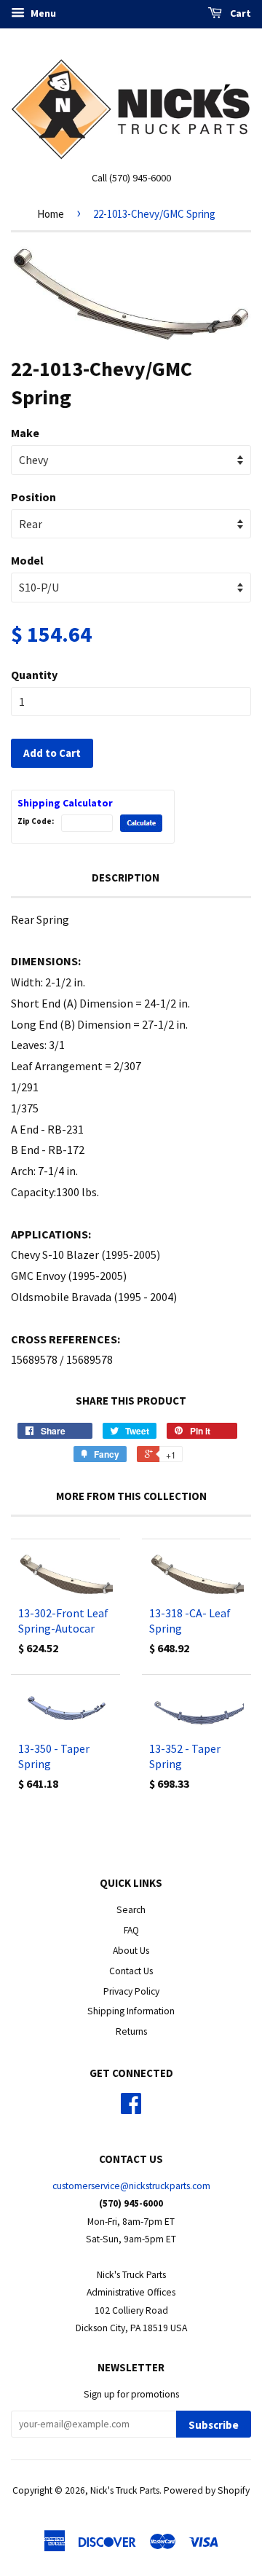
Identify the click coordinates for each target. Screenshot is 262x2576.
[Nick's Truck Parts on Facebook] (131, 2109)
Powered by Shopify (207, 2490)
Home (51, 214)
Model (27, 560)
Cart (239, 13)
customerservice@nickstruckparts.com (131, 2186)
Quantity (34, 675)
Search (131, 1910)
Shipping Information (131, 2011)
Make (25, 433)
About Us (131, 1951)
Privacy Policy (131, 1991)
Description (126, 877)
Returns (131, 2031)
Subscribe (214, 2425)
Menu (42, 13)
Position (33, 497)
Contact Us (131, 1971)
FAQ (131, 1930)
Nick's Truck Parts (125, 2490)
